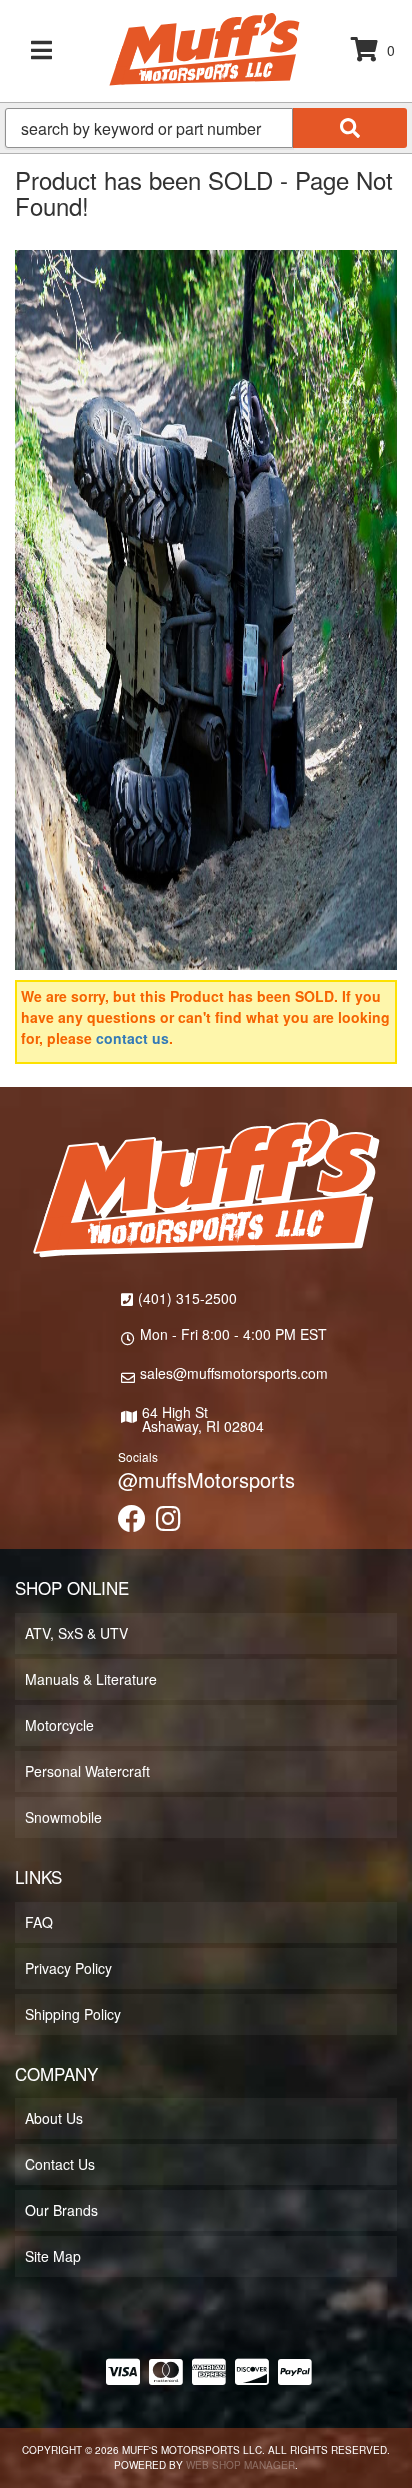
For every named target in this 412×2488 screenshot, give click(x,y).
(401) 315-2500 (187, 1298)
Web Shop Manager (240, 2465)
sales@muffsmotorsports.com (234, 1373)
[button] (206, 128)
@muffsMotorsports (206, 1479)
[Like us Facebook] (132, 1523)
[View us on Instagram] (168, 1523)
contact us (132, 1038)
